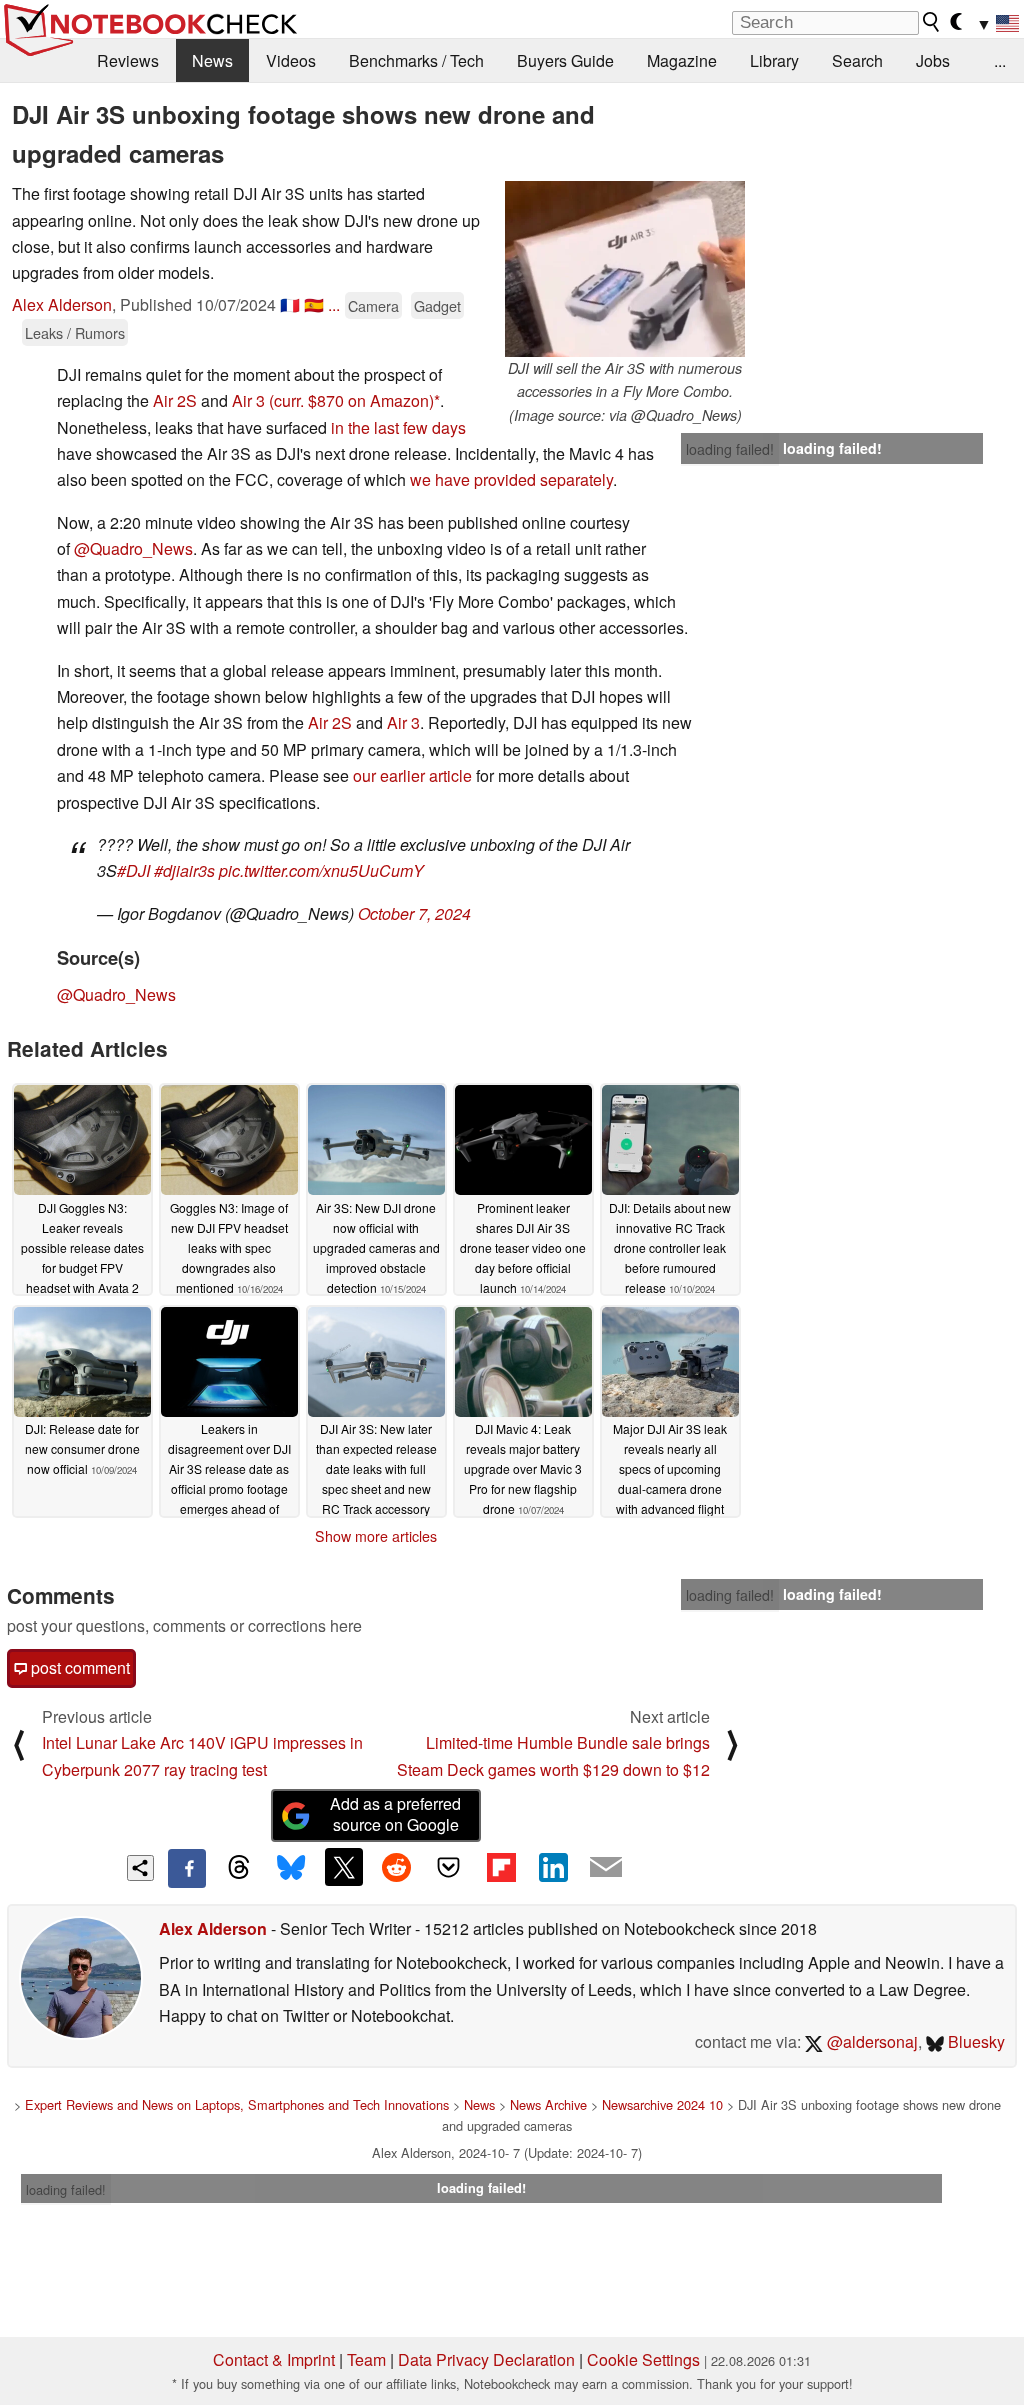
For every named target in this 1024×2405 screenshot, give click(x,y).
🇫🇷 (290, 304)
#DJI (133, 870)
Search (857, 60)
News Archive (548, 2104)
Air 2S (175, 400)
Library (774, 60)
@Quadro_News (133, 548)
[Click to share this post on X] (344, 1867)
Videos (291, 60)
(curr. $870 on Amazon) (351, 400)
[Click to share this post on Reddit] (396, 1867)
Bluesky (974, 2041)
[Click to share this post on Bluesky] (291, 1868)
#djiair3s (184, 870)
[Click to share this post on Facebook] (187, 1868)
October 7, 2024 (414, 913)
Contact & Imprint (274, 2359)
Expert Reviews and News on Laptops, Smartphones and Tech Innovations (237, 2104)
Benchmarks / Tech (416, 60)
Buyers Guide (565, 60)
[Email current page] (606, 1868)
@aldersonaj (870, 2041)
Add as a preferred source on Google (395, 1814)
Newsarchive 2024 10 (662, 2104)
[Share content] (140, 1868)
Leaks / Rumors (75, 332)
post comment (78, 1667)
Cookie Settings (643, 2359)
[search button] (932, 22)
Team (366, 2359)
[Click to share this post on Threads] (239, 1868)
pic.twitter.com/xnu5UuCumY (321, 870)
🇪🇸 (314, 304)
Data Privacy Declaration (486, 2359)
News (212, 60)
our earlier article (412, 775)
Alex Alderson (62, 304)
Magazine (682, 60)
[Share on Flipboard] (501, 1867)
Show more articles (376, 1536)
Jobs (933, 60)
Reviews (128, 60)
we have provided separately (511, 479)
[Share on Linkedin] (553, 1867)
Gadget (437, 305)
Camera (373, 305)
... (1000, 60)
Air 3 (248, 400)
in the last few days (398, 427)
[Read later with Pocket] (449, 1867)
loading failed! (730, 449)
